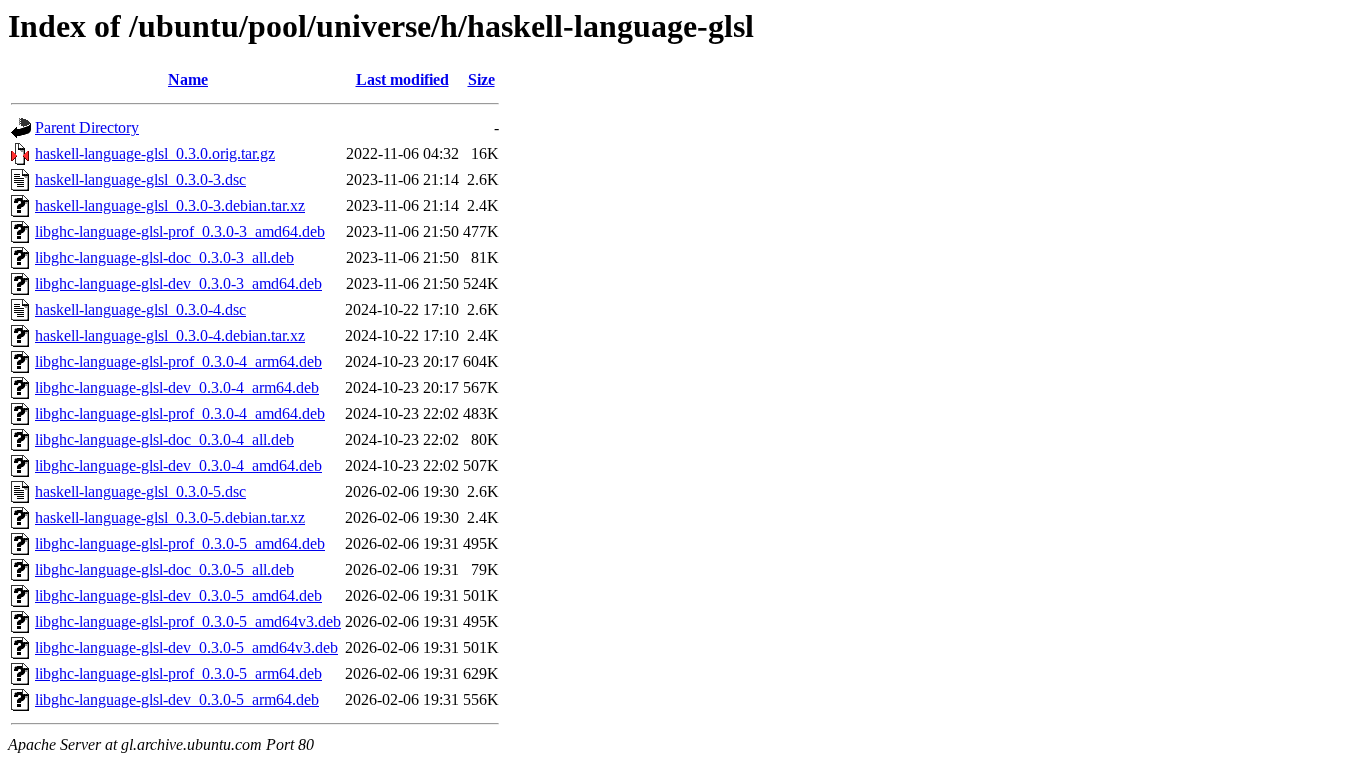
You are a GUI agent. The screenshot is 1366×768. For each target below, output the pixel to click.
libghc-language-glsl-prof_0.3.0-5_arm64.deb (178, 673)
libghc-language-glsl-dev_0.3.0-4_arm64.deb (177, 387)
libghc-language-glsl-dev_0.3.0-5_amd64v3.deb (186, 647)
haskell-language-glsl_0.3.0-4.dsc (140, 309)
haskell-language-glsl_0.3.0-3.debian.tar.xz (170, 205)
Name (188, 79)
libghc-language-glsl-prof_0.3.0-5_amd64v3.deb (188, 621)
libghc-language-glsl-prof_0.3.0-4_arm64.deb (178, 361)
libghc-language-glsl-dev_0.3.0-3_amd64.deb (178, 283)
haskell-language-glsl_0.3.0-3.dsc (140, 179)
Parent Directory (87, 127)
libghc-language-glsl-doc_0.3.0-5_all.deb (164, 569)
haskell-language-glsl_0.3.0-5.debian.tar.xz (170, 517)
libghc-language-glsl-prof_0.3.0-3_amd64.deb (180, 231)
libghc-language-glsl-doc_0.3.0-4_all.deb (164, 439)
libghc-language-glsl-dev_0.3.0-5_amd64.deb (178, 595)
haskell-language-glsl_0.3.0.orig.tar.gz (155, 153)
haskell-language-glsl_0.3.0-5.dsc (140, 491)
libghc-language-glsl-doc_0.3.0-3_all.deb (164, 257)
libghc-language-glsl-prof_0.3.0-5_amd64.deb (180, 543)
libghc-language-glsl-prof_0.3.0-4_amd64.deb (180, 413)
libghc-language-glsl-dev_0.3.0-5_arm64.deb (177, 699)
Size (481, 79)
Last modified (402, 79)
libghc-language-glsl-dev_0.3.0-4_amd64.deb (178, 465)
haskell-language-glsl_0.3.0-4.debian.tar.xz (170, 335)
